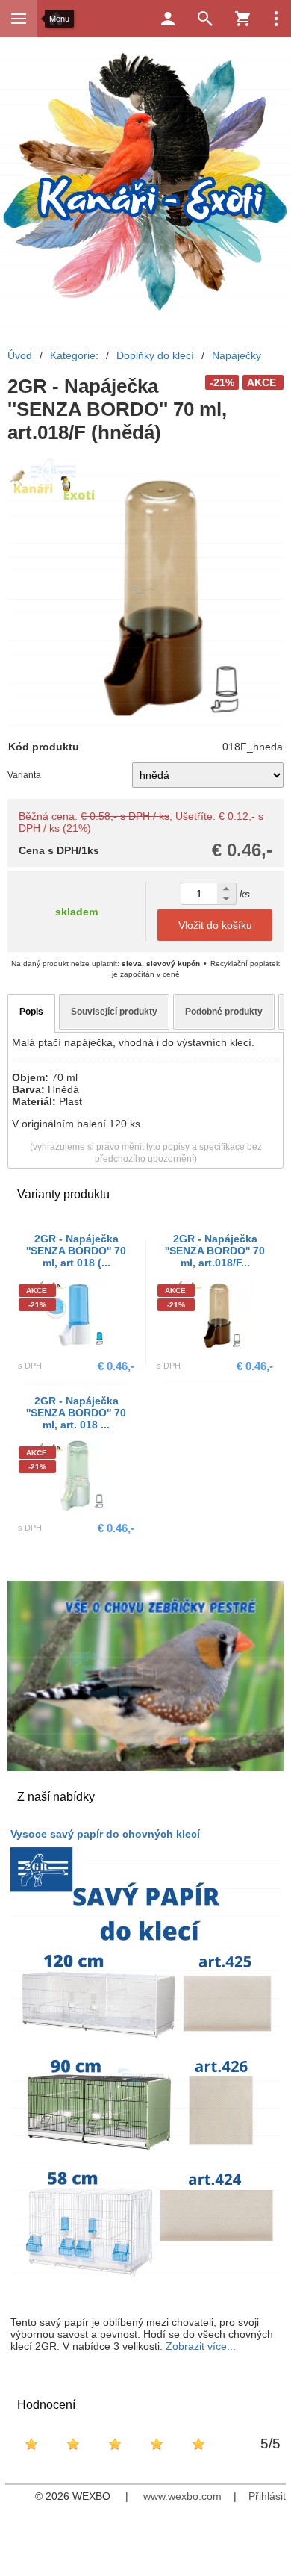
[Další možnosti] (276, 19)
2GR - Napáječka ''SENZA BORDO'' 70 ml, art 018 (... (76, 1251)
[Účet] (168, 19)
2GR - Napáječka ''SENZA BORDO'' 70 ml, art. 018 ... (76, 1413)
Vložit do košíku (215, 925)
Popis (31, 1012)
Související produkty (114, 1012)
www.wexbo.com (182, 2496)
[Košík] (242, 19)
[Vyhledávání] (205, 19)
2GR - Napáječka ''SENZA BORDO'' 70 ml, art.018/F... (215, 1251)
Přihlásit (267, 2496)
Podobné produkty (224, 1012)
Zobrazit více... (201, 2346)
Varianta (24, 775)
